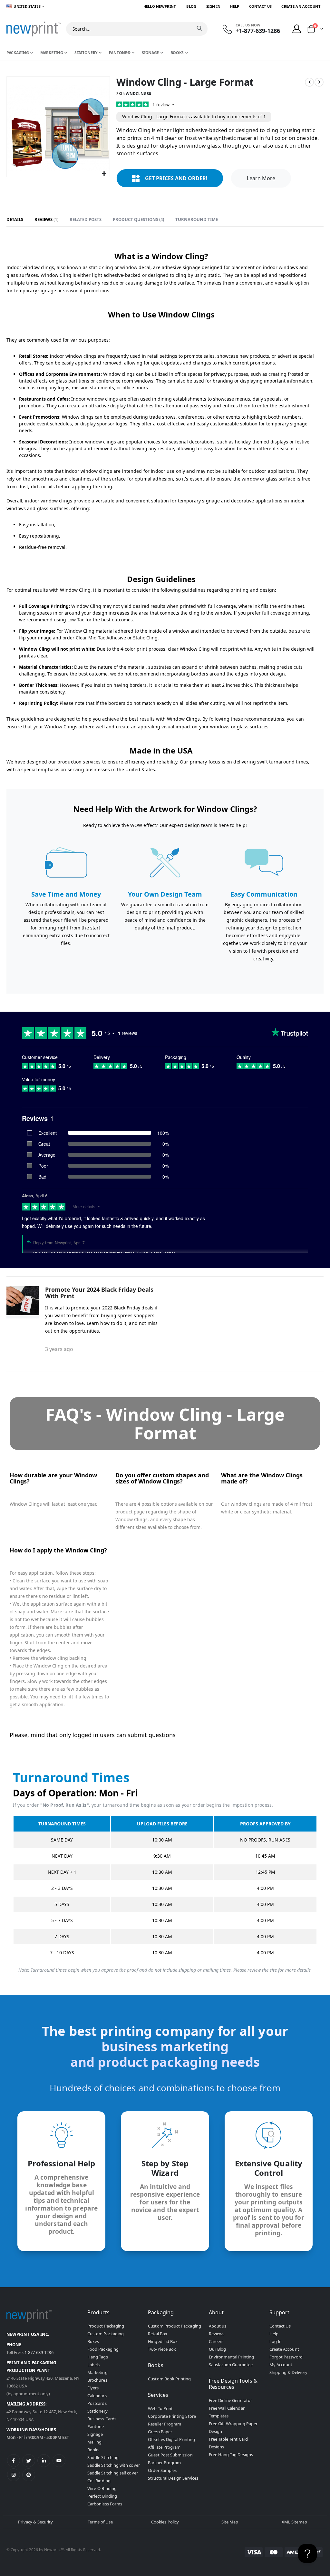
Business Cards (102, 2419)
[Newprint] (34, 29)
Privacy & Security (35, 2522)
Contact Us (261, 6)
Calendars (97, 2396)
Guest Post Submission (170, 2455)
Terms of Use (100, 2522)
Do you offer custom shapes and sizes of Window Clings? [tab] (162, 1479)
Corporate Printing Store (172, 2416)
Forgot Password (286, 2357)
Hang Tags (98, 2357)
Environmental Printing (231, 2357)
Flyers (93, 2388)
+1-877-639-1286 (258, 31)
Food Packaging (103, 2349)
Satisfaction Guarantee (231, 2365)
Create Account (284, 2349)
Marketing (97, 2372)
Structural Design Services (173, 2478)
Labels (93, 2365)
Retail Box (158, 2334)
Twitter (29, 2461)
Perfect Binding (102, 2496)
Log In (276, 2341)
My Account (281, 2365)
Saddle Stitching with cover (114, 2465)
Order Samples (162, 2470)
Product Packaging (106, 2326)
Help (235, 6)
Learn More (261, 178)
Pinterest (29, 2475)
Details (15, 219)
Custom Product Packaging (175, 2326)
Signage (95, 2434)
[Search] (199, 28)
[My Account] (297, 29)
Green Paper (160, 2432)
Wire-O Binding (102, 2488)
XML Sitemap (295, 2522)
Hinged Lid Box (163, 2341)
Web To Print (160, 2408)
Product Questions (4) (138, 219)
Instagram (14, 2475)
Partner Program (164, 2463)
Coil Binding (99, 2481)
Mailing (94, 2442)
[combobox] (137, 29)
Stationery (97, 2411)
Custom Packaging (106, 2334)
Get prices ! (176, 178)
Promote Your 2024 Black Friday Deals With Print (99, 1293)
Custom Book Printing (169, 2379)
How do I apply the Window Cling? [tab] (58, 1550)
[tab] (15, 220)
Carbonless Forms (105, 2504)
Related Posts (86, 219)
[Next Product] (319, 82)
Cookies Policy (165, 2522)
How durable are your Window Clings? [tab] (53, 1479)
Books (93, 2450)
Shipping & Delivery (288, 2372)
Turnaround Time (197, 219)
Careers (216, 2341)
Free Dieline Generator (230, 2400)
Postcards (97, 2403)
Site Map (230, 2522)
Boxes (93, 2341)
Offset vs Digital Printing (171, 2439)
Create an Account (301, 6)
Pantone (96, 2426)
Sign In (214, 6)
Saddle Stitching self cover (113, 2473)
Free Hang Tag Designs (231, 2454)
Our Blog (218, 2349)
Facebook (14, 2461)
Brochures (97, 2380)
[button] (104, 174)
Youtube (59, 2461)
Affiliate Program (164, 2447)
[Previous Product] (309, 82)
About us (218, 2326)
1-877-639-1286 (39, 2352)
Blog (191, 6)
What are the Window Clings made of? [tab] (262, 1479)
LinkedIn (44, 2461)
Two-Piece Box (162, 2349)
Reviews (46, 219)
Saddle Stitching (103, 2457)
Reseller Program (165, 2424)
